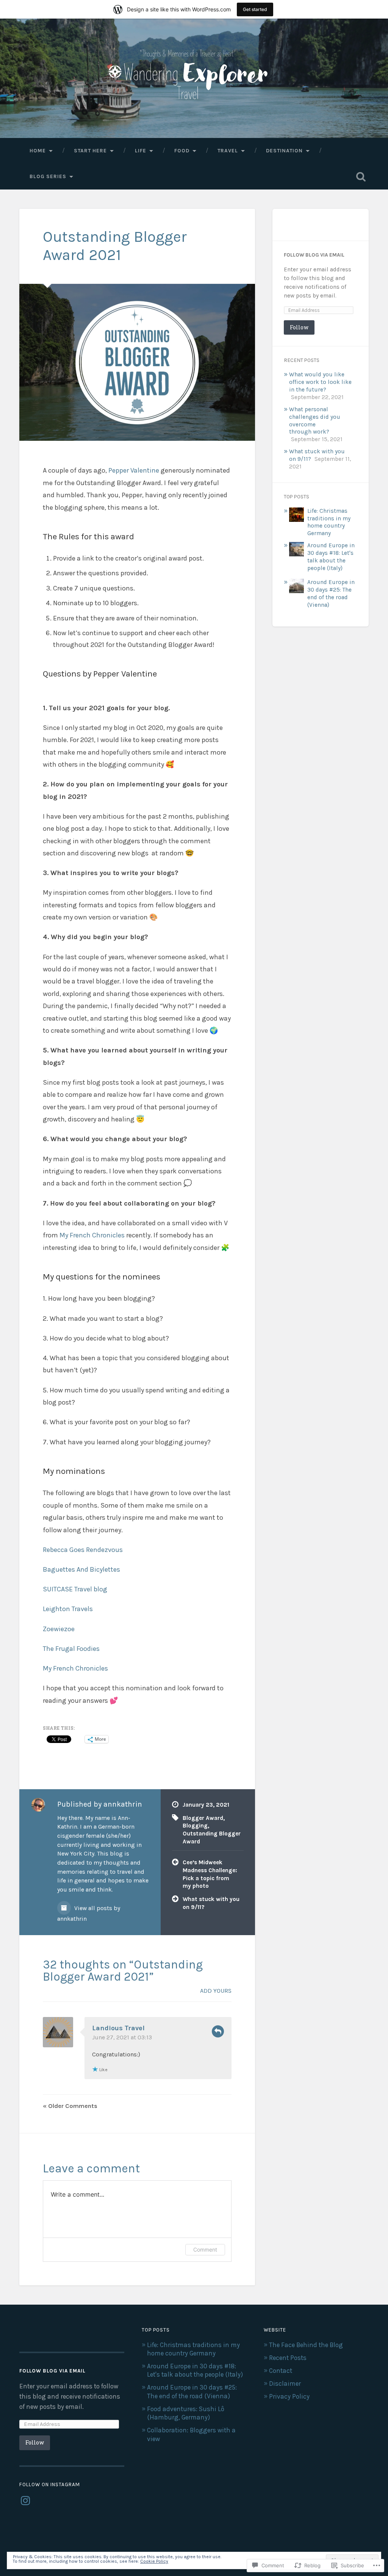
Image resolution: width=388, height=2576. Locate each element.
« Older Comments (70, 2106)
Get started (255, 9)
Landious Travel (118, 2028)
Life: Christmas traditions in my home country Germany (329, 522)
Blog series (48, 176)
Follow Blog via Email (314, 255)
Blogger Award (203, 1818)
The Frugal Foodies (71, 1649)
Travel (228, 150)
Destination (284, 150)
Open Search (361, 177)
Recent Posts (288, 2358)
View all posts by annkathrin (89, 1914)
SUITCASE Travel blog (75, 1589)
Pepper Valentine (134, 470)
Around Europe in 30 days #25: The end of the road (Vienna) (331, 593)
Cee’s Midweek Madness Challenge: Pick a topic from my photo (210, 1874)
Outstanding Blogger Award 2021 (115, 246)
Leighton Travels (68, 1609)
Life (141, 150)
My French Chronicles (92, 1235)
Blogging (195, 1826)
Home (38, 150)
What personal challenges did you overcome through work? (315, 421)
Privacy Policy (289, 2396)
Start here (90, 150)
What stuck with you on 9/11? (211, 1903)
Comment (205, 2249)
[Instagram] (25, 2501)
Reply (218, 2031)
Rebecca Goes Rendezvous (83, 1550)
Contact (281, 2371)
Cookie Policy (154, 2561)
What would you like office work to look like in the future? (320, 382)
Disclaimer (285, 2383)
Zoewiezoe (59, 1629)
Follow (299, 327)
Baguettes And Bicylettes (81, 1569)
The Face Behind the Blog (306, 2345)
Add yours (216, 1991)
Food (182, 150)
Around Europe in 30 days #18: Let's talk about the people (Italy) (331, 557)
